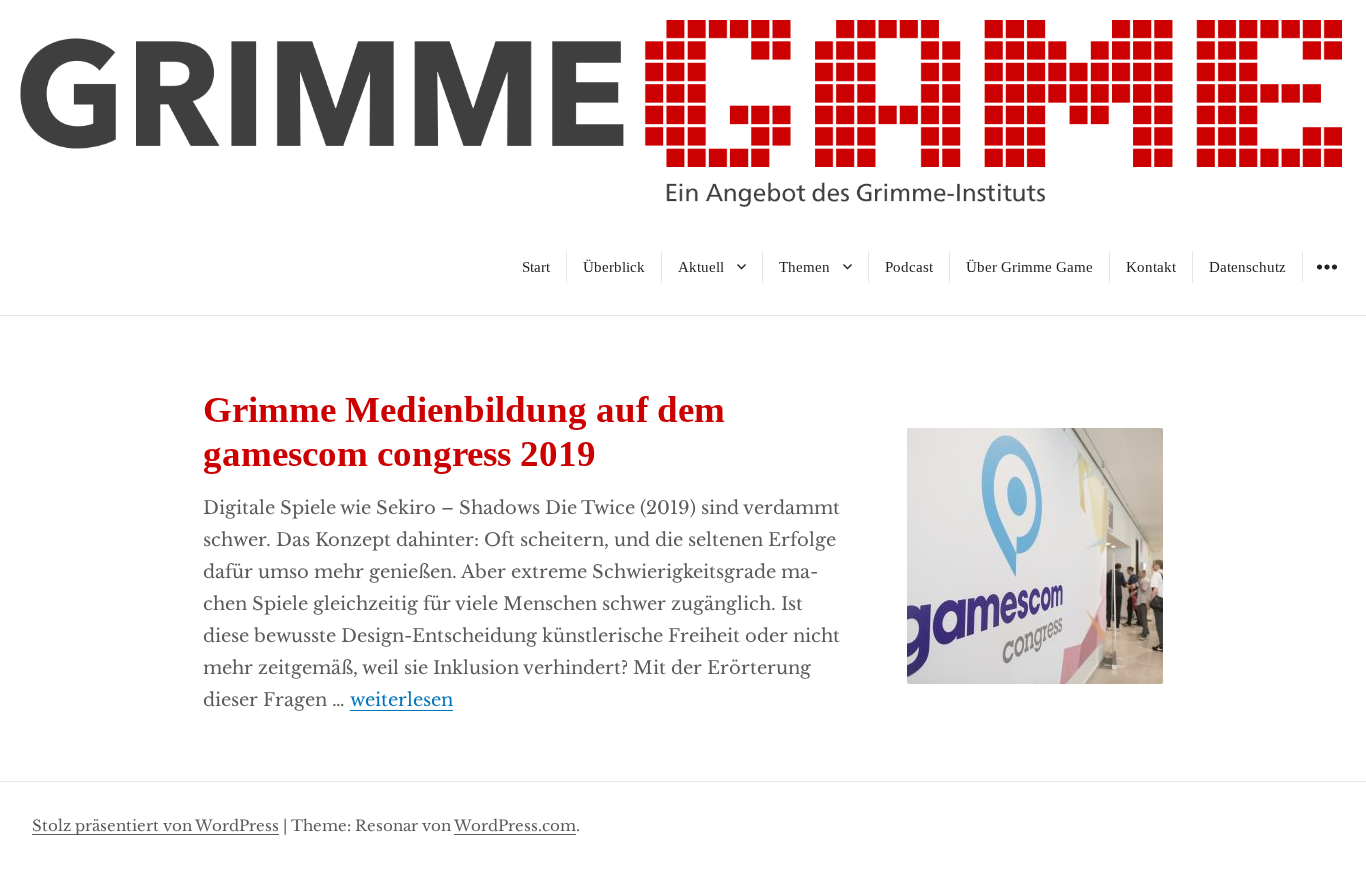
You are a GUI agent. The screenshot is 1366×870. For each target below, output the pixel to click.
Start (536, 267)
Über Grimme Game (1029, 267)
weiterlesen (401, 700)
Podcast (909, 267)
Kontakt (1151, 267)
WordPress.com (515, 825)
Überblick (614, 267)
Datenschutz (1247, 267)
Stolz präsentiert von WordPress (155, 825)
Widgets (1326, 281)
